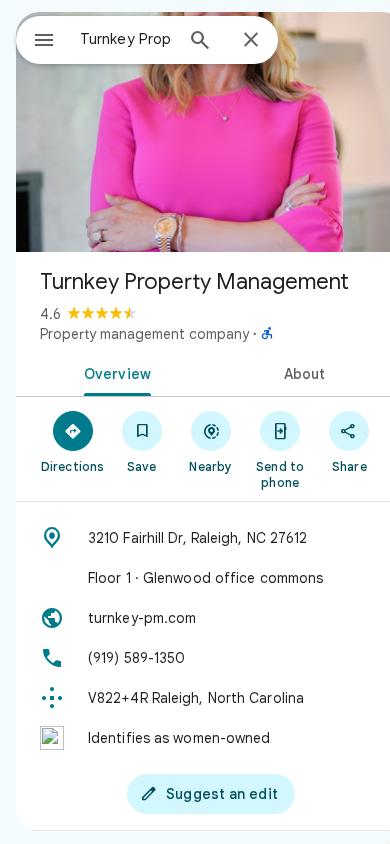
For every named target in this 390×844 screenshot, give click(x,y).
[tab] (113, 372)
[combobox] (126, 39)
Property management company (144, 334)
